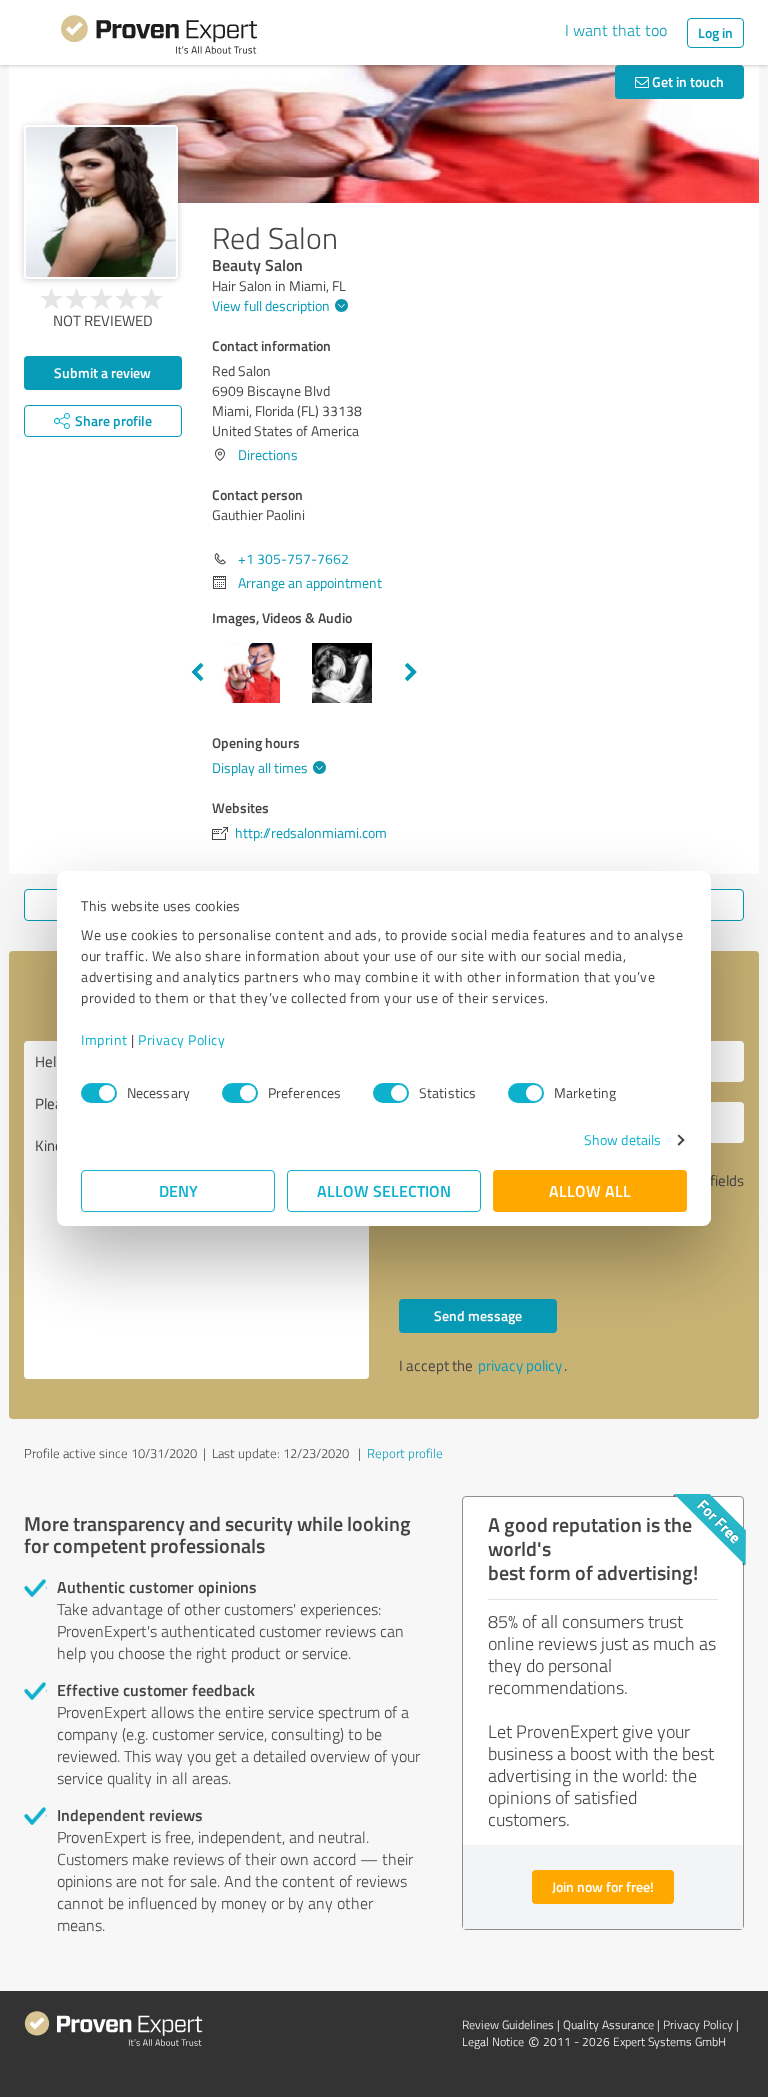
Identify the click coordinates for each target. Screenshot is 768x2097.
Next (411, 673)
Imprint (104, 1039)
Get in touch (686, 81)
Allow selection (384, 1190)
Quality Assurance (608, 2024)
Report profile (405, 1453)
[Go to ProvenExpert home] (159, 38)
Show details (622, 1139)
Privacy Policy (181, 1039)
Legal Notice (493, 2041)
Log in (715, 32)
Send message (478, 1315)
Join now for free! (603, 1886)
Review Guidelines (508, 2024)
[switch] (240, 1093)
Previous (197, 673)
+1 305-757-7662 (293, 558)
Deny (178, 1190)
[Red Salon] (101, 202)
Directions (268, 454)
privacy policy (520, 1365)
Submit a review (102, 372)
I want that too (616, 30)
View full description (271, 305)
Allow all (590, 1190)
